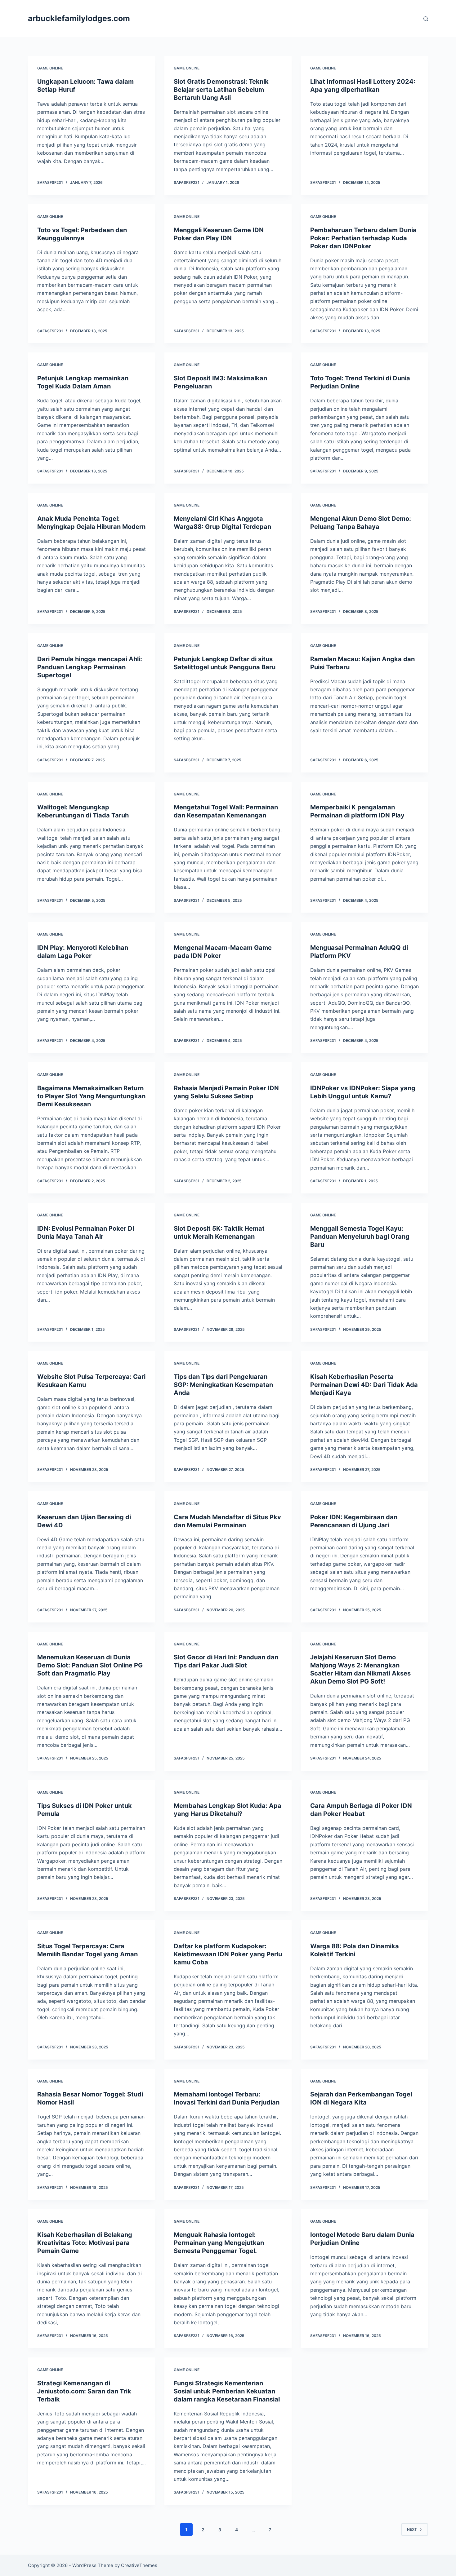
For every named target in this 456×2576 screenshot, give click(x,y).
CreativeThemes (139, 2565)
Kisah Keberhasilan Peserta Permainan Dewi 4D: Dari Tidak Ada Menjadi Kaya (364, 1385)
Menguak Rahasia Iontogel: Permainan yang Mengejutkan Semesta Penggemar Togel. (219, 2243)
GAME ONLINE (50, 68)
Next (412, 2529)
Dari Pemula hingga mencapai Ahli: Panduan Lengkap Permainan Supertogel (90, 667)
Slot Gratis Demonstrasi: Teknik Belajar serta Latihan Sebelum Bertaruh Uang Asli (221, 90)
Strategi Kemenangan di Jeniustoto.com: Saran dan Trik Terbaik (84, 2391)
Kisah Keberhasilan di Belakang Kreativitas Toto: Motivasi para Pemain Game (85, 2243)
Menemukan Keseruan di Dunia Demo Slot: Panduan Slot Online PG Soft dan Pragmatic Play (90, 1665)
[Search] (426, 19)
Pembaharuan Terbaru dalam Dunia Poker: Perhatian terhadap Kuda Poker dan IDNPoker (363, 238)
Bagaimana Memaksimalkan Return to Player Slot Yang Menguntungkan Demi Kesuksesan (91, 1096)
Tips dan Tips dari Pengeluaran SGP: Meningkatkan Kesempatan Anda (223, 1385)
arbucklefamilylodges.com (79, 18)
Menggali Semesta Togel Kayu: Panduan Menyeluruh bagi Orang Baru (360, 1237)
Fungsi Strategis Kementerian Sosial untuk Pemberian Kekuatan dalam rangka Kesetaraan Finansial (227, 2391)
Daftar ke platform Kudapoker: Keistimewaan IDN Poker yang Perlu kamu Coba (228, 1954)
